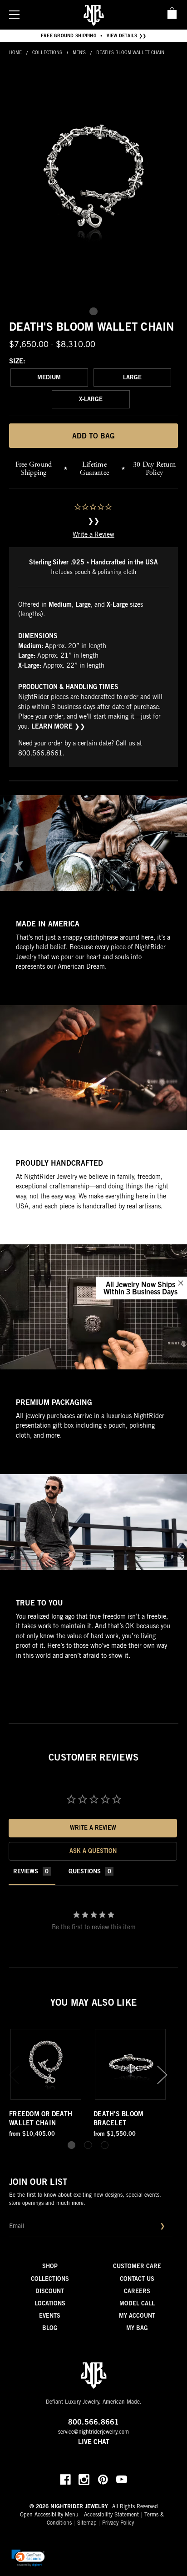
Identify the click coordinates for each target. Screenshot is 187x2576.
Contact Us (137, 2280)
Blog (50, 2329)
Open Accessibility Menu (49, 2515)
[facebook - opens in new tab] (65, 2480)
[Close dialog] (181, 1283)
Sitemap (87, 2523)
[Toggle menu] (14, 14)
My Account (137, 2317)
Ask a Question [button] (93, 1852)
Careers (137, 2292)
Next (162, 2075)
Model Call (137, 2304)
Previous (14, 2075)
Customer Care (137, 2267)
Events (50, 2317)
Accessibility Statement (111, 2515)
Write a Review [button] (93, 1829)
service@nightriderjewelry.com (93, 2432)
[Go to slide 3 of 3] (105, 2145)
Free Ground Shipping (34, 469)
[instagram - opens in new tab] (84, 2480)
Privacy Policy (118, 2523)
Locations (50, 2304)
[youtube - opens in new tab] (122, 2480)
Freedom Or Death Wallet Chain (41, 2119)
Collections (50, 2280)
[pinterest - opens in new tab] (103, 2480)
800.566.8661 (40, 754)
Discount (50, 2292)
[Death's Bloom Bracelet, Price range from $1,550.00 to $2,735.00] (130, 2064)
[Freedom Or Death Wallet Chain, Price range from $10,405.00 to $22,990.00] (46, 2064)
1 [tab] (93, 311)
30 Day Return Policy (154, 469)
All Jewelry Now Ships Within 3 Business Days (140, 1287)
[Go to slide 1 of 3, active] (71, 2145)
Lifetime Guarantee (94, 469)
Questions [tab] (85, 1872)
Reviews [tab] (26, 1872)
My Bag (137, 2329)
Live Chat (94, 2443)
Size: (17, 362)
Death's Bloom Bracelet (118, 2119)
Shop (50, 2267)
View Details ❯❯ (127, 36)
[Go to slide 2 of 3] (88, 2145)
